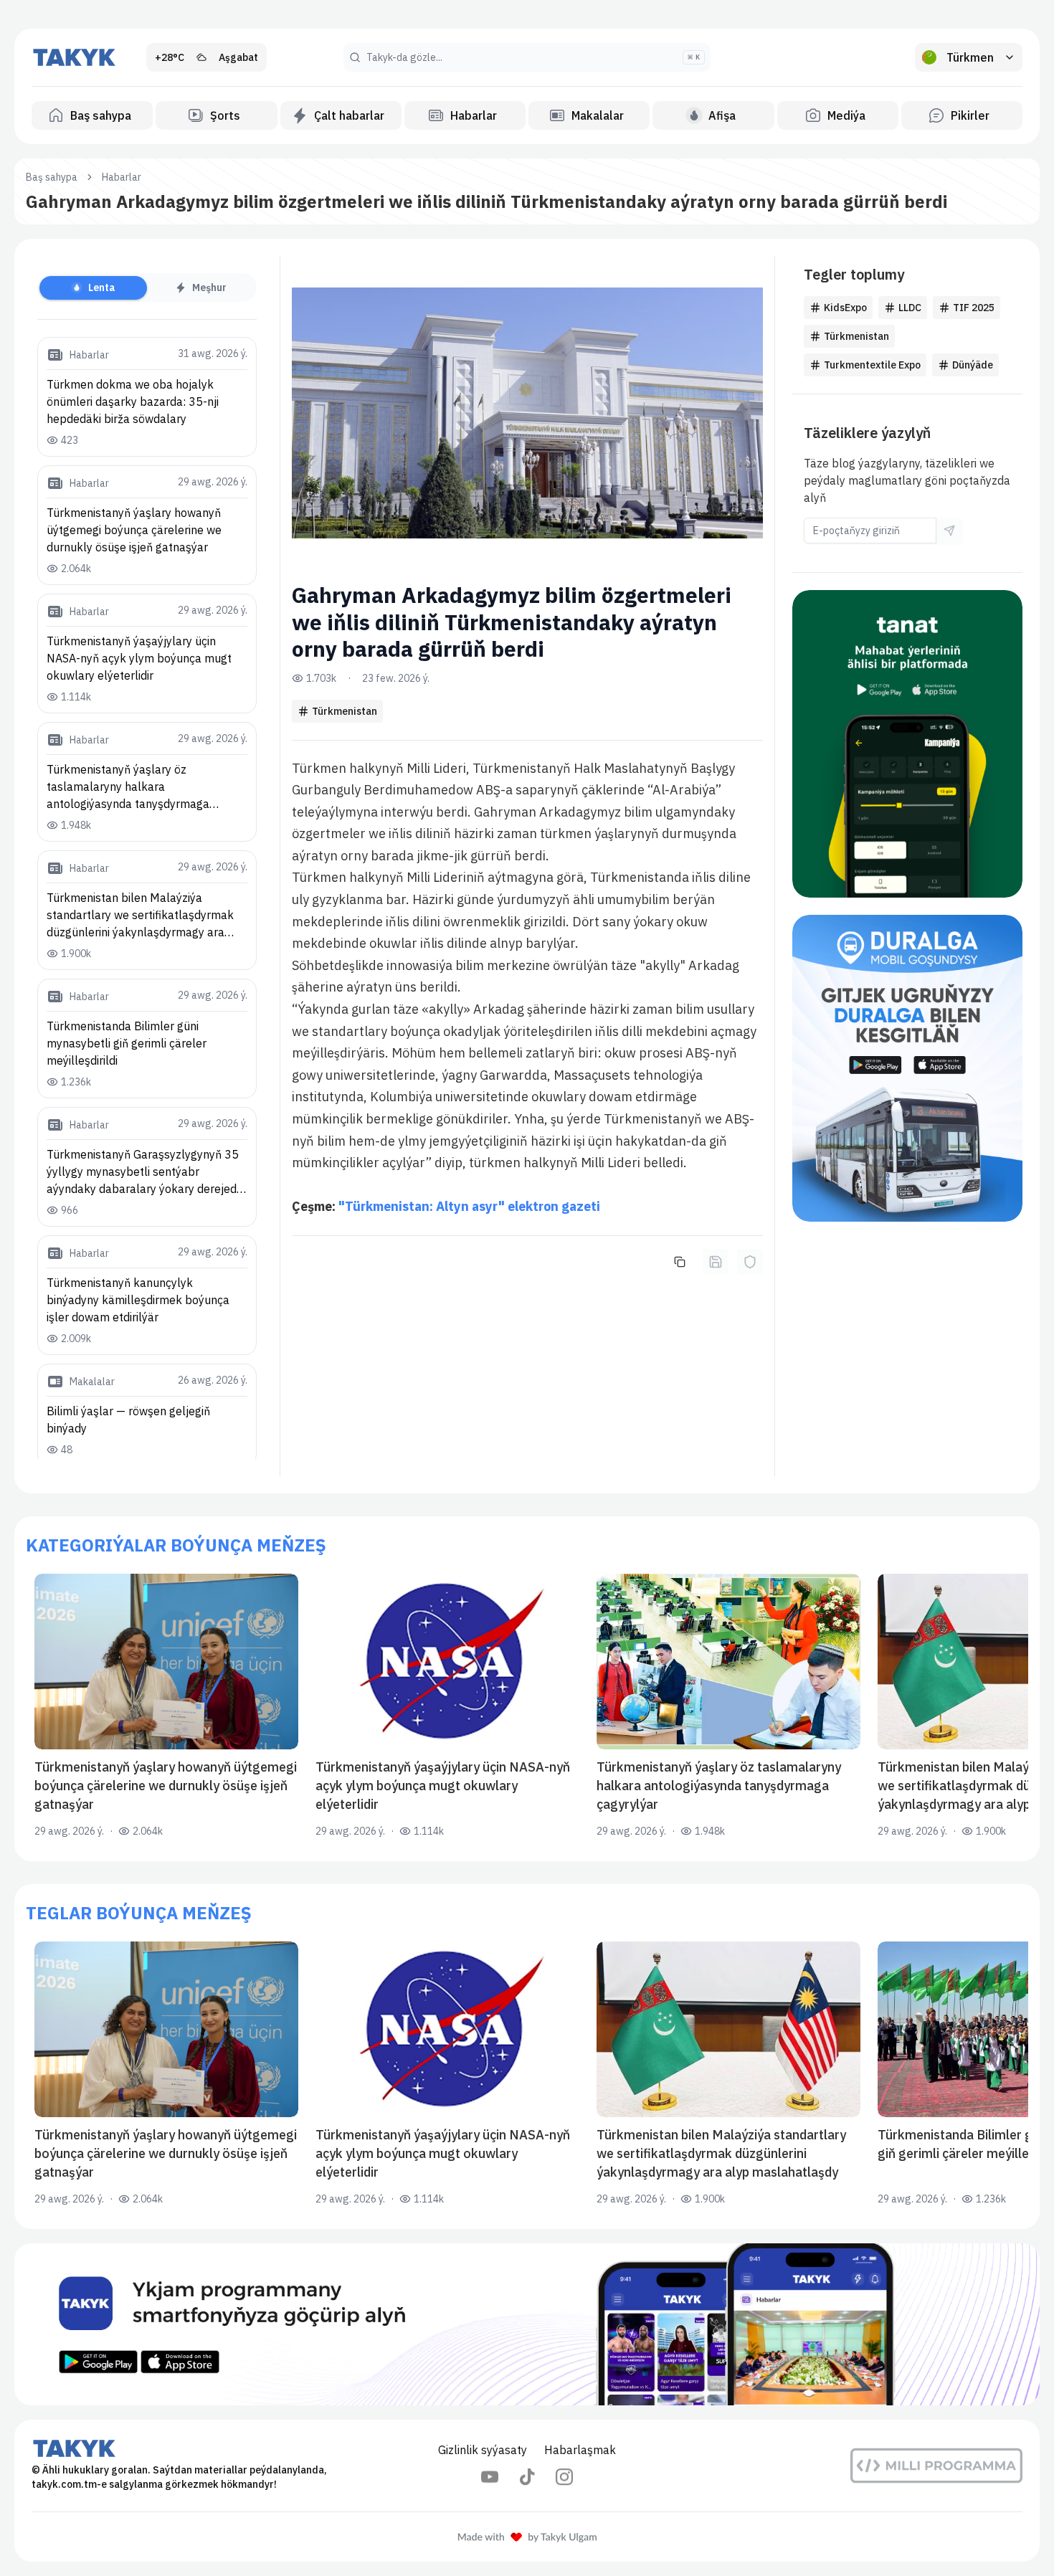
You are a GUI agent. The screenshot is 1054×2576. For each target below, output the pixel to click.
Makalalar (598, 115)
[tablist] (147, 287)
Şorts (225, 115)
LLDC (910, 308)
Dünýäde (973, 365)
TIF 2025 (974, 308)
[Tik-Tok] (527, 2477)
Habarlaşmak (580, 2450)
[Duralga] (908, 1069)
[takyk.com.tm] (75, 57)
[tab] (93, 288)
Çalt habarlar (349, 115)
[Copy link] (680, 1262)
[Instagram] (564, 2477)
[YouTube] (490, 2477)
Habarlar (474, 115)
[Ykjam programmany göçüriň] (527, 2324)
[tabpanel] (147, 898)
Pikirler (970, 115)
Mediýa (846, 115)
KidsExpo (845, 308)
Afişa (722, 115)
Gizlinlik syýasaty (483, 2450)
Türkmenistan (345, 711)
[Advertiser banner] (908, 744)
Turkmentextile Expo (872, 365)
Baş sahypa (101, 115)
